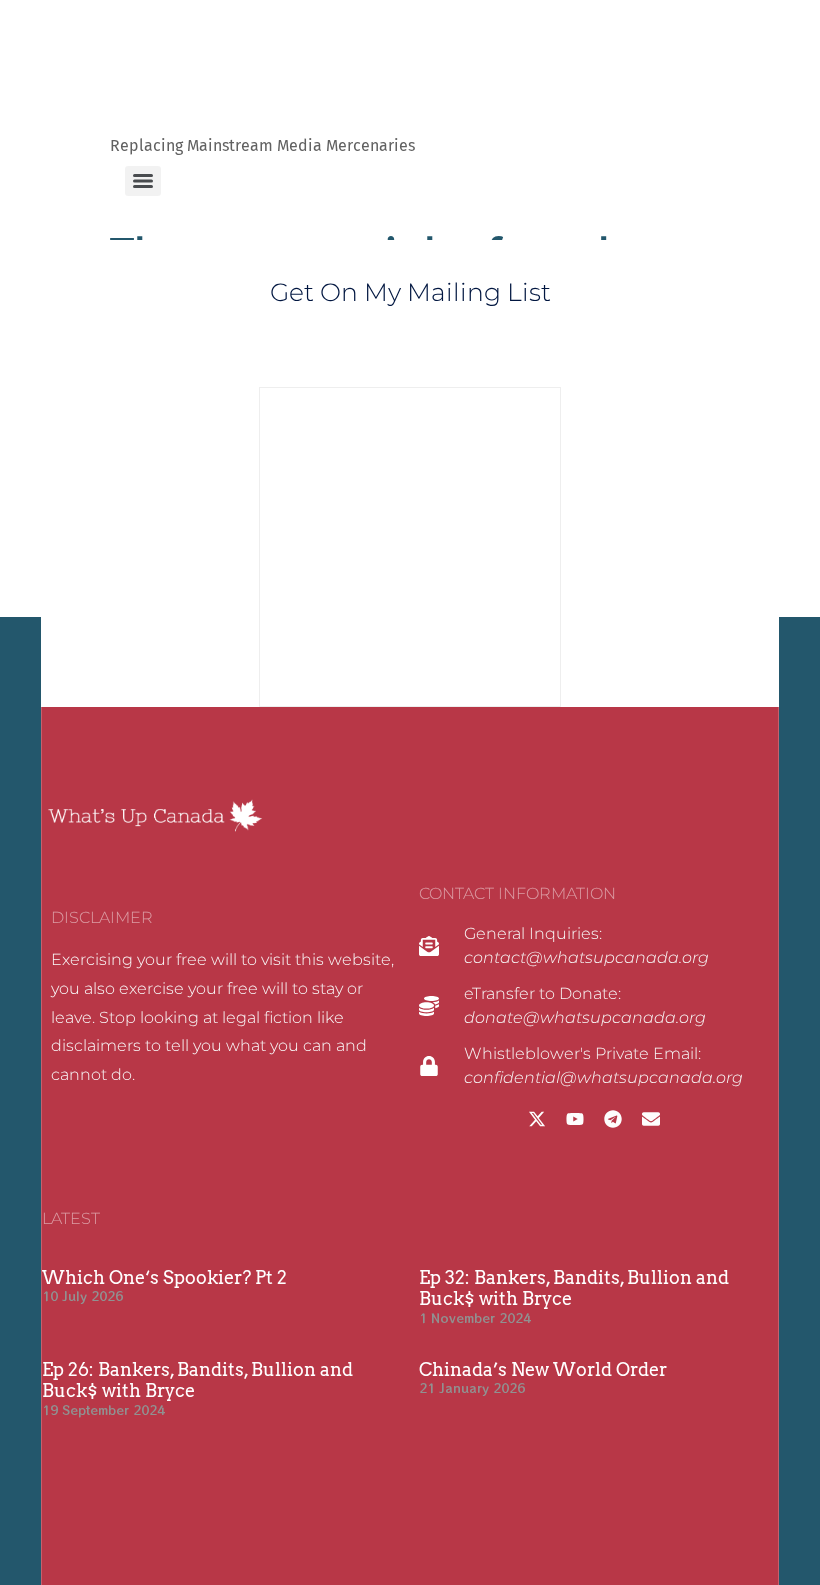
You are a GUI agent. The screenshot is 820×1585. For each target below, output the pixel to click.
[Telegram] (613, 1119)
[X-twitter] (537, 1119)
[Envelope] (651, 1119)
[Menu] (143, 181)
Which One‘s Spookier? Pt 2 (164, 1277)
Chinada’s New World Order (543, 1369)
